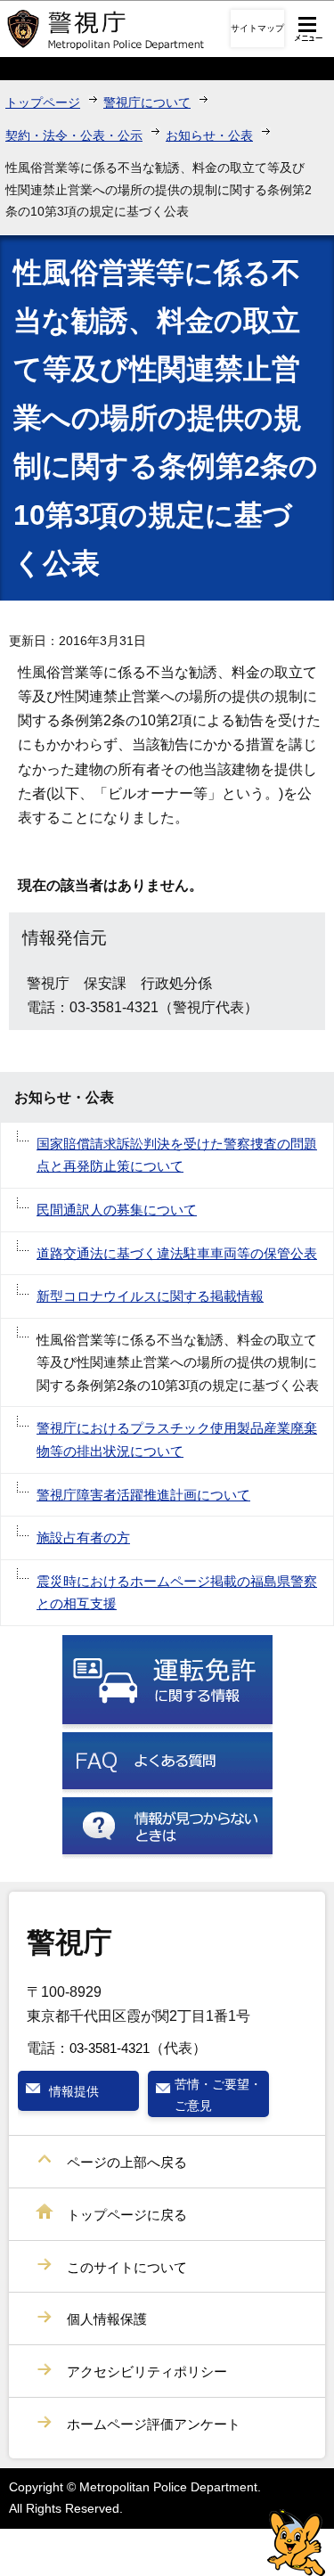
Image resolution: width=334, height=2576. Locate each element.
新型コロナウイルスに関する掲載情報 (150, 1296)
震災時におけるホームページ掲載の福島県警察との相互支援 (177, 1593)
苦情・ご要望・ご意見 (218, 2095)
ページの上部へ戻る (127, 2162)
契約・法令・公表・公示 (74, 135)
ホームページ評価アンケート (154, 2424)
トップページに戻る (127, 2215)
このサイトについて (127, 2267)
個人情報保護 (107, 2319)
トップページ (43, 102)
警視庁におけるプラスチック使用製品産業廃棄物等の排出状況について (177, 1439)
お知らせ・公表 (209, 135)
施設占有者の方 (83, 1537)
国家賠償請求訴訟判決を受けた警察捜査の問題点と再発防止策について (177, 1155)
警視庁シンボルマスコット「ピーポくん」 (296, 2543)
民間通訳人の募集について (117, 1210)
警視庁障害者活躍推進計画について (143, 1495)
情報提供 (74, 2091)
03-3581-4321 (110, 2048)
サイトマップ (257, 28)
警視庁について (147, 102)
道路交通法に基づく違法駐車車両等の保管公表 (177, 1253)
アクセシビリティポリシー (147, 2372)
